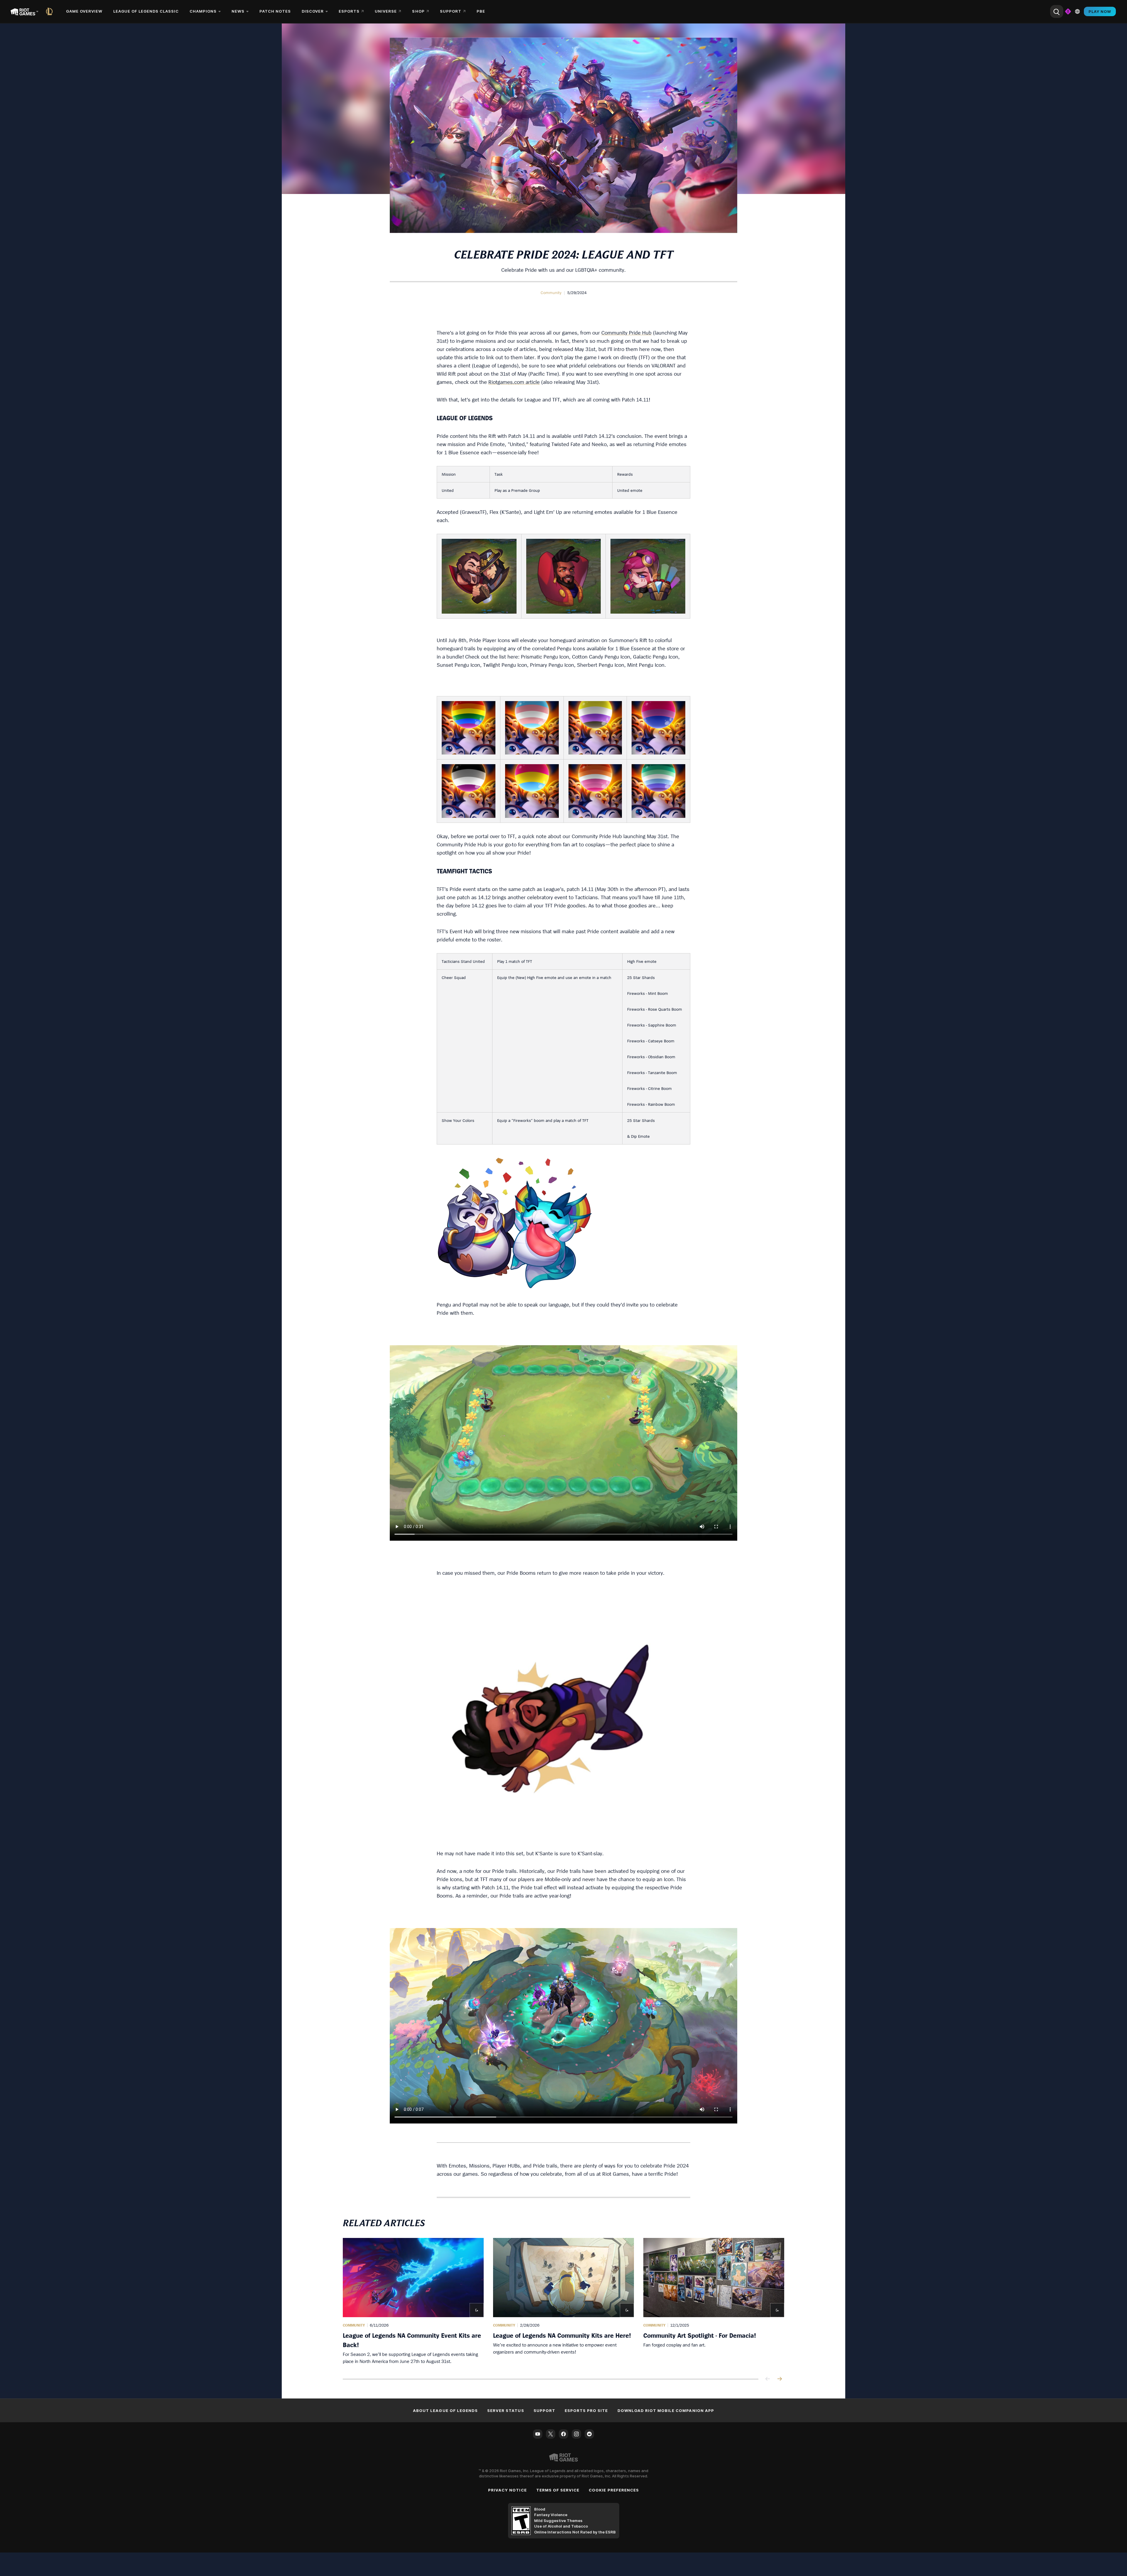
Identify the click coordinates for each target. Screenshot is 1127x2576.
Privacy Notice (507, 2490)
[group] (563, 2301)
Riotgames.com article (514, 382)
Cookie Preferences (614, 2490)
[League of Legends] (50, 11)
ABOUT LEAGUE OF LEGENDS (445, 2410)
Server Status (506, 2410)
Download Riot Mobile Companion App (666, 2410)
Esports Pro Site (586, 2410)
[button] (551, 293)
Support (544, 2410)
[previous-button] (768, 2379)
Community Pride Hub (626, 333)
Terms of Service (558, 2490)
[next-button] (780, 2379)
